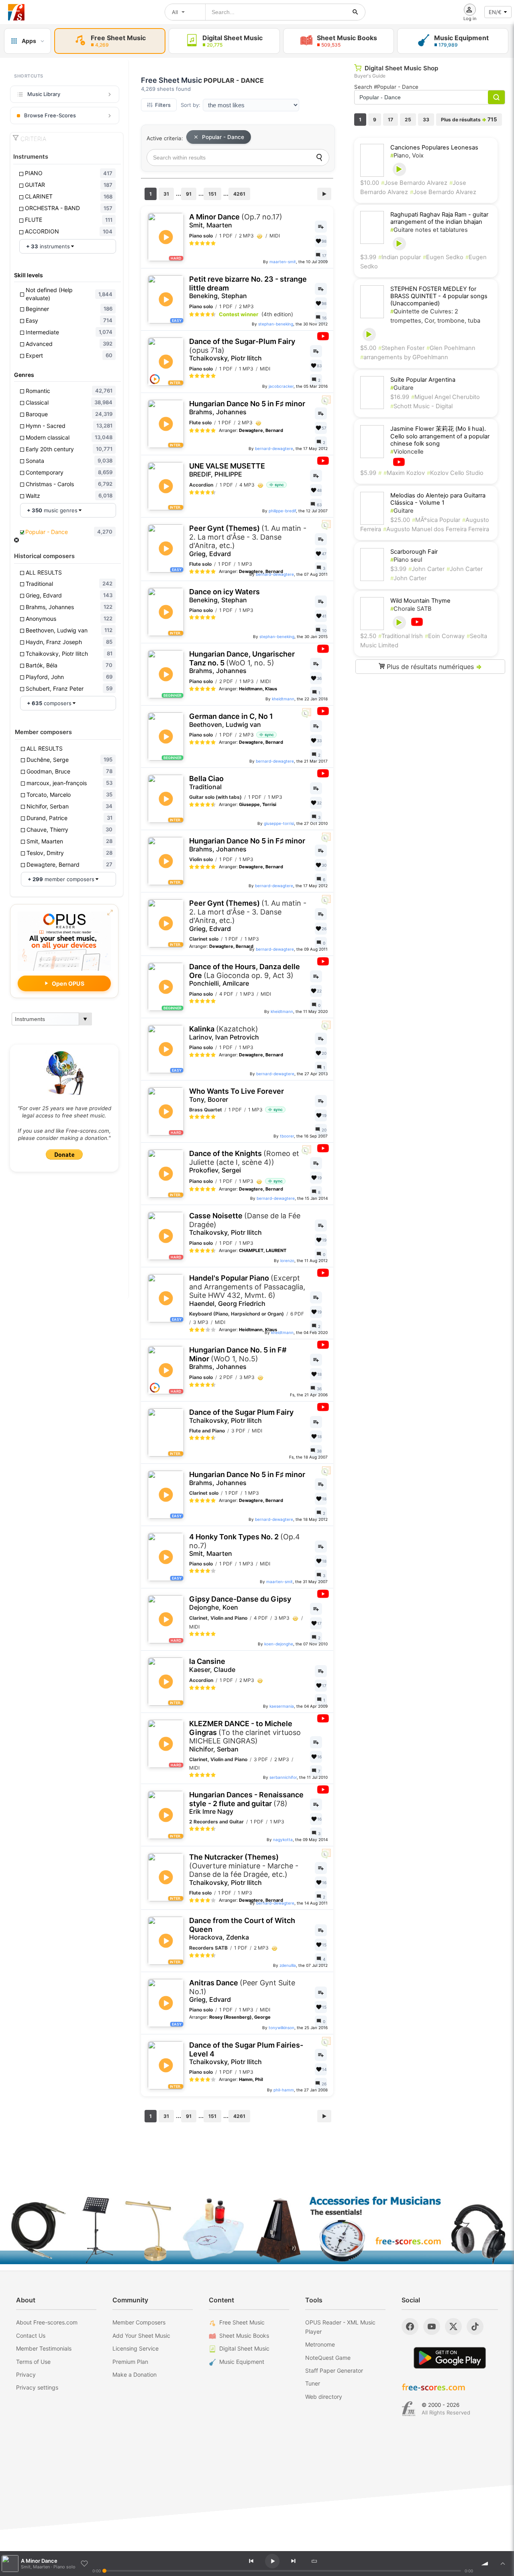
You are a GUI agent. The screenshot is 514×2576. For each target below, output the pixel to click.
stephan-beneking (276, 324)
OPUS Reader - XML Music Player (340, 2327)
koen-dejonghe (279, 1644)
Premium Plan (130, 2362)
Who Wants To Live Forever (237, 1095)
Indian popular (400, 257)
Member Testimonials (44, 2348)
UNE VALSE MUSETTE (227, 470)
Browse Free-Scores (50, 115)
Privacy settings (37, 2387)
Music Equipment (242, 2362)
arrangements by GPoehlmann (404, 357)
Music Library (44, 94)
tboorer (287, 1136)
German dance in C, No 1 (231, 720)
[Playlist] (503, 2564)
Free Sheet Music (242, 2322)
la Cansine (212, 1665)
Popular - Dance (223, 137)
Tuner (313, 2383)
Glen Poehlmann (451, 348)
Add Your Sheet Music (141, 2336)
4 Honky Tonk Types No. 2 (245, 1545)
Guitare (402, 388)
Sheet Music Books (244, 2336)
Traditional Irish (401, 636)
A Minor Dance (236, 221)
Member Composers (139, 2322)
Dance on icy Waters (224, 596)
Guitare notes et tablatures (429, 230)
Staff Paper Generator (334, 2370)
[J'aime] (84, 2564)
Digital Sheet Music (244, 2348)
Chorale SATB (411, 609)
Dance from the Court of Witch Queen (242, 1929)
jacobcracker (281, 386)
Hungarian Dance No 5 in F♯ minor (247, 408)
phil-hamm (284, 2090)
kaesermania (282, 1706)
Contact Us (31, 2336)
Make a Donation (135, 2374)
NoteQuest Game (328, 2358)
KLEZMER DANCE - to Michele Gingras (245, 1736)
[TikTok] (475, 2326)
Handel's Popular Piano (247, 1291)
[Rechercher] (355, 12)
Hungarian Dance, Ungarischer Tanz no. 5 (242, 662)
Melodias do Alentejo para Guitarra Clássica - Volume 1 (438, 499)
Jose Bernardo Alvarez (414, 183)
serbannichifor (283, 1777)
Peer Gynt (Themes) (248, 541)
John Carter (426, 569)
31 (166, 194)
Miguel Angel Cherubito (446, 397)
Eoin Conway (445, 636)
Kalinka (224, 1033)
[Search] (319, 158)
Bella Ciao (206, 783)
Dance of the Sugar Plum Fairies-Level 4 (246, 2053)
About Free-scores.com (47, 2322)
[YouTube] (432, 2326)
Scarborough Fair (414, 552)
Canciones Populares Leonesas (434, 147)
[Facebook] (410, 2326)
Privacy (26, 2374)
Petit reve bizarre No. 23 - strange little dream (248, 287)
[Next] (293, 2561)
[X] (453, 2326)
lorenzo (287, 1260)
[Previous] (251, 2561)
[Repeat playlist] (314, 2561)
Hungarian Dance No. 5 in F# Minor (238, 1358)
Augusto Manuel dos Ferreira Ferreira (436, 529)
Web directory (324, 2397)
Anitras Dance (242, 1991)
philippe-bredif (282, 511)
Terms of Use (33, 2362)
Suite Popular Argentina (423, 380)
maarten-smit (283, 262)
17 (391, 120)
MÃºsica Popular (436, 520)
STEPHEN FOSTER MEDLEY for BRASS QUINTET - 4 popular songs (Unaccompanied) (439, 296)
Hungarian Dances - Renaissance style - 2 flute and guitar (246, 1803)
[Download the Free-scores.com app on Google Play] (450, 2358)
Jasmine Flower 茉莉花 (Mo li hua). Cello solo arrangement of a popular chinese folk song (440, 436)
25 (408, 120)
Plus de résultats (469, 119)
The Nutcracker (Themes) (244, 1870)
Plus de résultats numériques (433, 667)
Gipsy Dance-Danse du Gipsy (240, 1603)
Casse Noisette (245, 1224)
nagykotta (283, 1839)
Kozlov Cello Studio (455, 473)
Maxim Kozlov (404, 473)
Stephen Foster (401, 348)
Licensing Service (136, 2348)
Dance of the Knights (244, 1162)
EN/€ (495, 12)
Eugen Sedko (443, 257)
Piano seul (406, 560)
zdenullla (288, 1965)
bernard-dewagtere (274, 448)
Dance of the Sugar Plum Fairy (241, 1416)
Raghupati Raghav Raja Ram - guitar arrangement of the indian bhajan (439, 218)
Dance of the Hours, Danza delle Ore (245, 975)
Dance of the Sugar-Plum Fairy (242, 350)
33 (426, 120)
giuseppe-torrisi (279, 823)
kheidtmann (283, 699)
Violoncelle (407, 452)
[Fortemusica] (409, 2409)
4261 (239, 194)
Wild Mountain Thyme (420, 601)
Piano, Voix (407, 156)
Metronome (320, 2344)
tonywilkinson (281, 2028)
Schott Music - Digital (421, 406)
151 (212, 194)
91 (189, 194)
